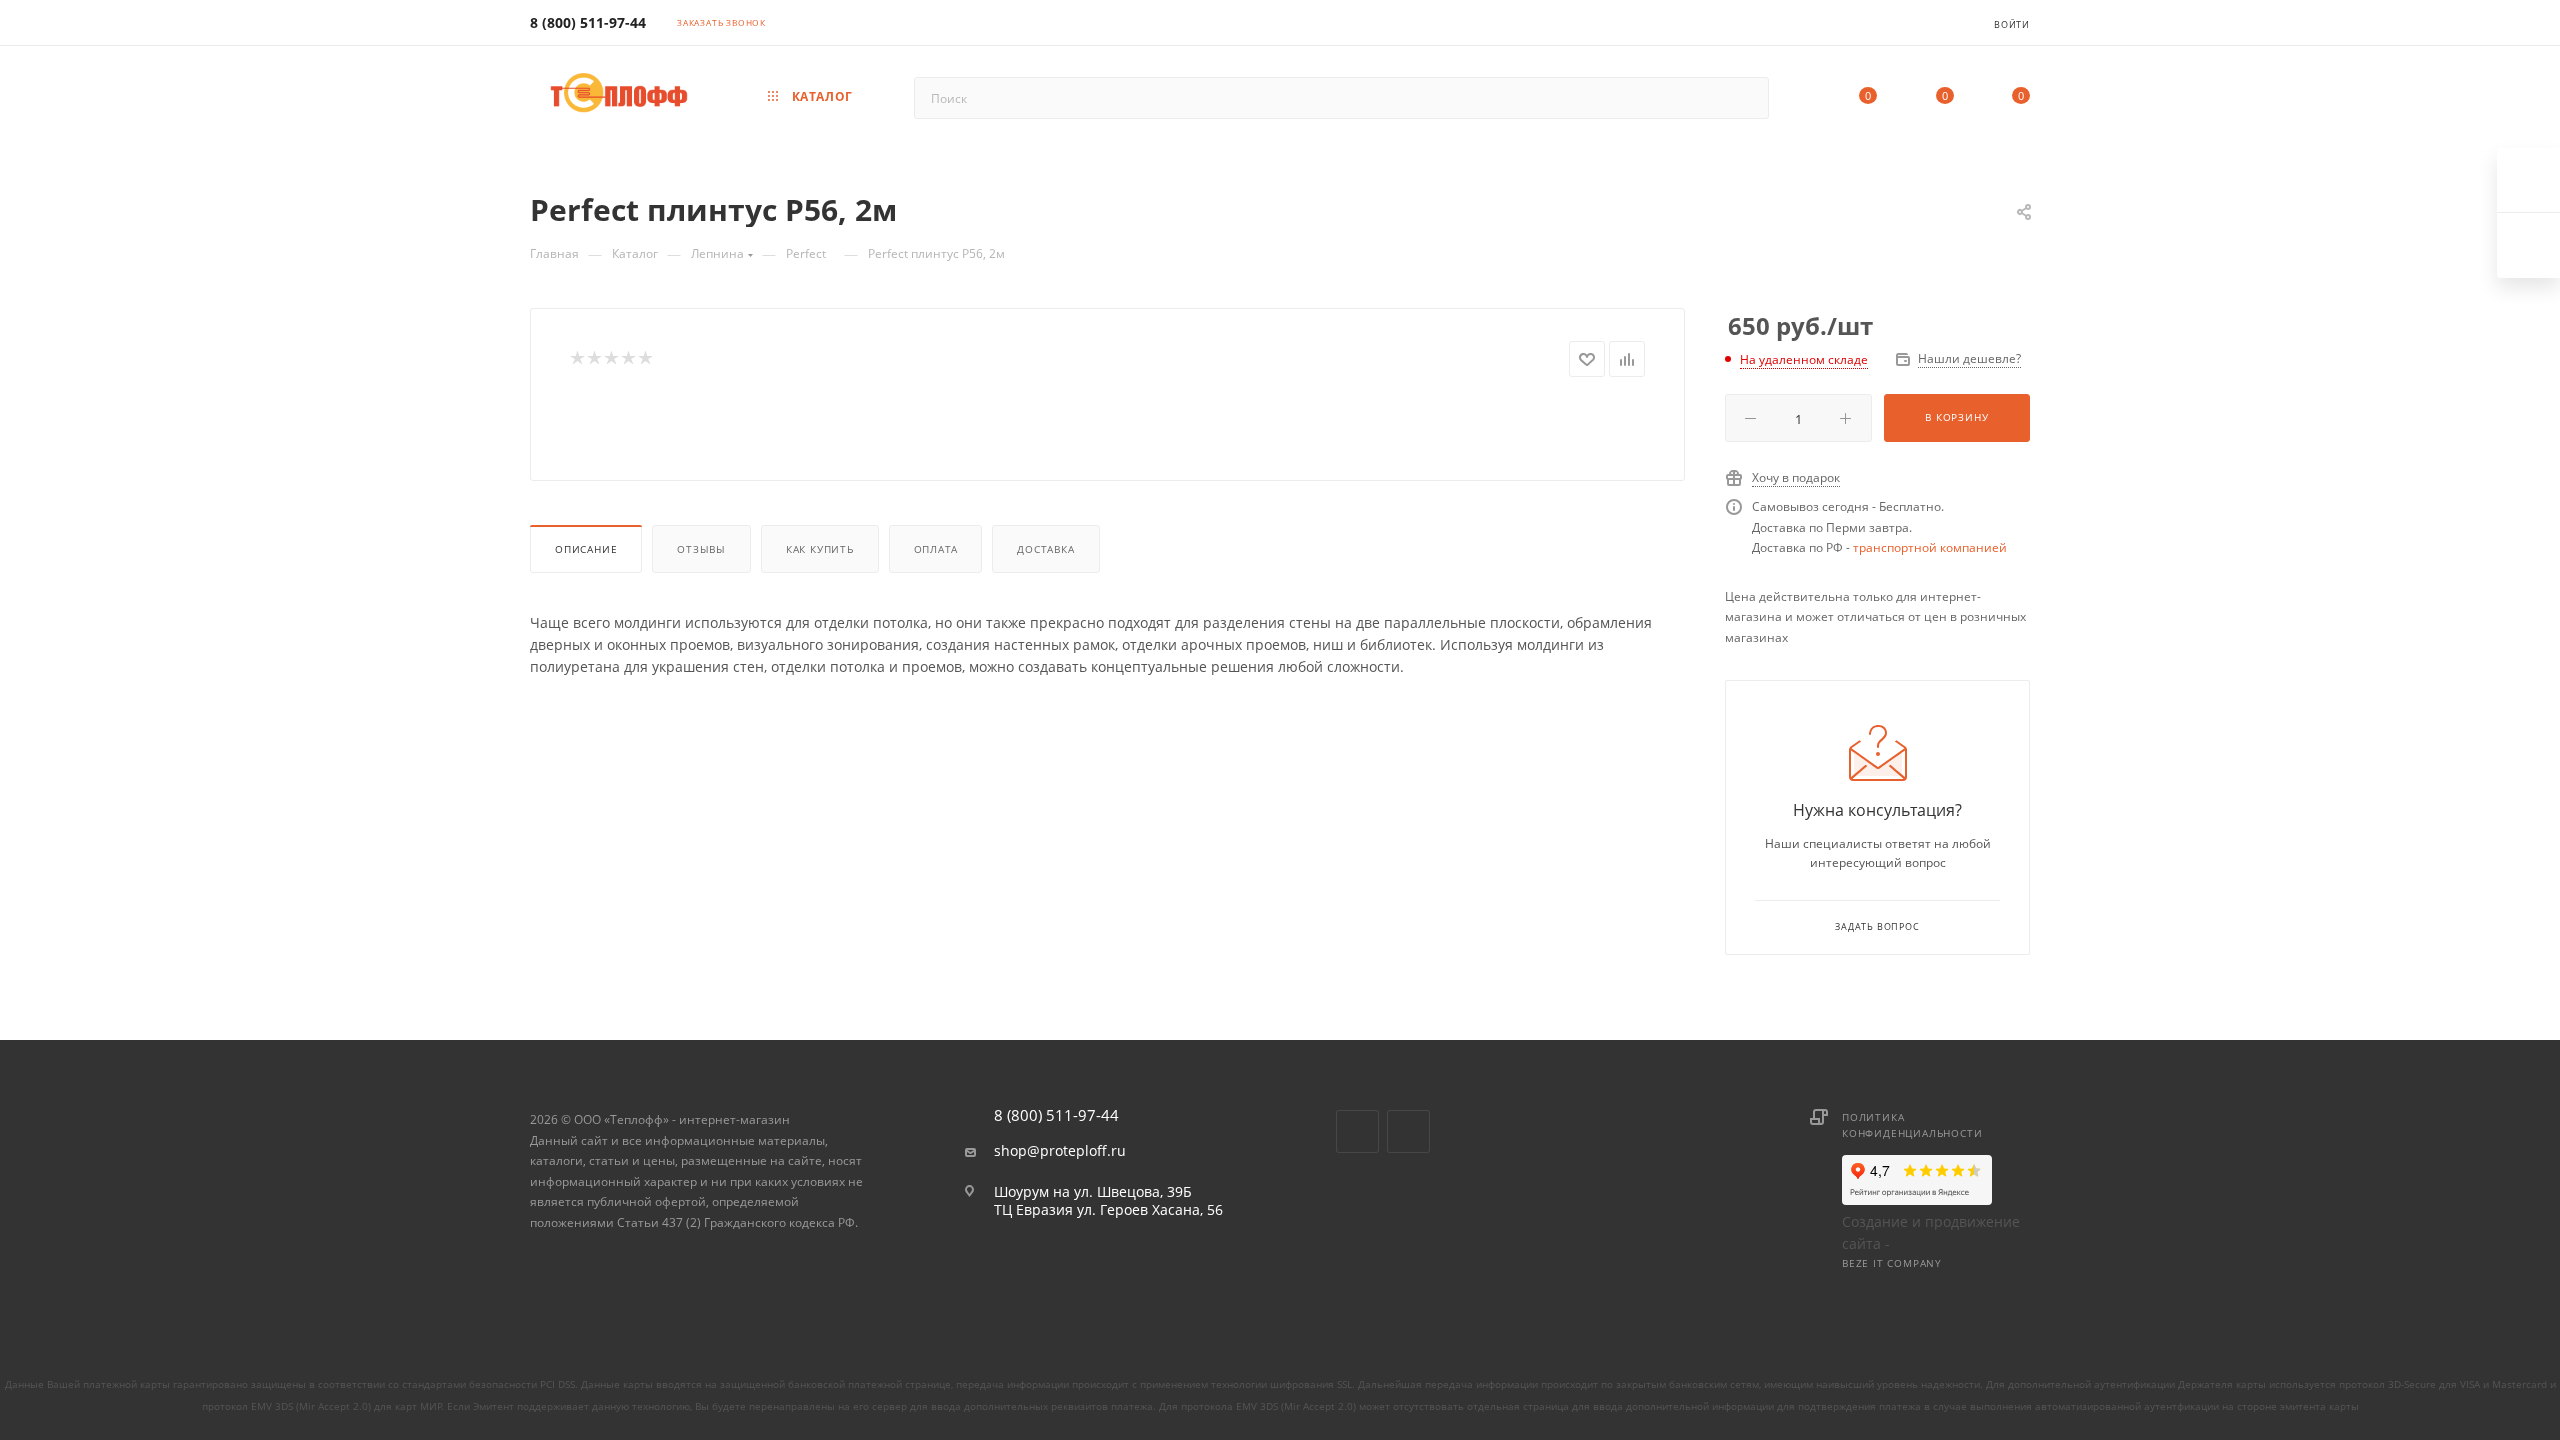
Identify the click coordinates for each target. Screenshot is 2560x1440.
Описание (586, 549)
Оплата (936, 549)
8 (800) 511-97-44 (588, 22)
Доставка (1045, 549)
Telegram (1408, 1131)
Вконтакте (1357, 1131)
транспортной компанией (1930, 547)
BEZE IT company (1892, 1263)
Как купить (820, 549)
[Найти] (1744, 98)
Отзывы (701, 549)
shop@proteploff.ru (1060, 1151)
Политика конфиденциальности (1912, 1125)
